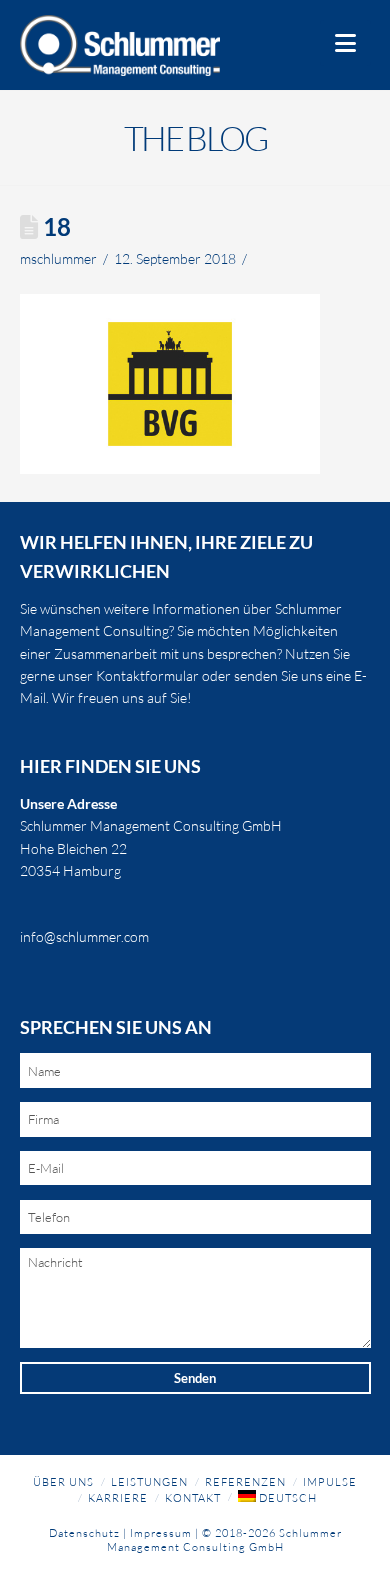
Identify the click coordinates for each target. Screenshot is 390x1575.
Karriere (118, 1498)
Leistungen (149, 1482)
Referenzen (245, 1482)
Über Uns (63, 1482)
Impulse (330, 1482)
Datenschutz (84, 1533)
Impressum (161, 1533)
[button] (345, 43)
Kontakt (193, 1498)
